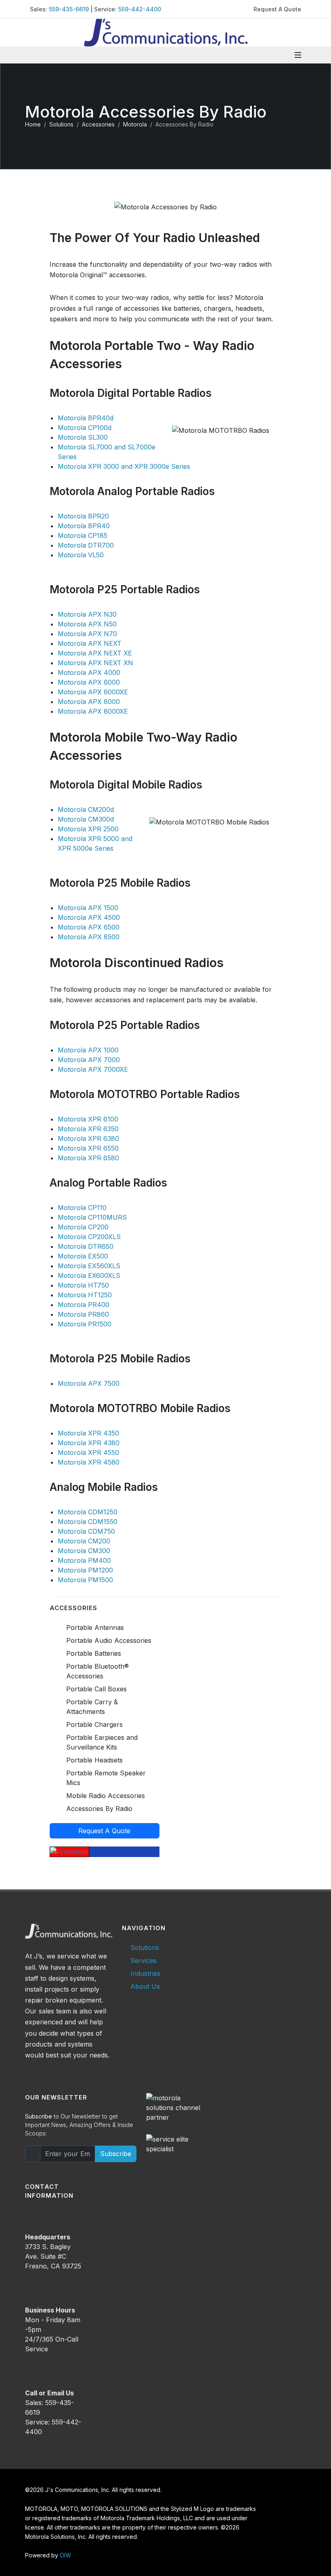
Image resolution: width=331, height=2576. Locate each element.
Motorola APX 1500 (88, 908)
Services (144, 1960)
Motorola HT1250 (85, 1295)
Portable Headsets (94, 1760)
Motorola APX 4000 (89, 672)
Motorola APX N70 (87, 634)
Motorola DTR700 (86, 545)
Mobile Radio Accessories (106, 1796)
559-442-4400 (140, 9)
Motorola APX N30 (87, 614)
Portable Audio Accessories (109, 1640)
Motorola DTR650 (86, 1246)
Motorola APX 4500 (89, 917)
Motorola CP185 (83, 535)
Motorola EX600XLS (89, 1275)
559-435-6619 (69, 9)
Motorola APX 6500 (89, 927)
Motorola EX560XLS (89, 1266)
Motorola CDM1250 (88, 1512)
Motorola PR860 (83, 1314)
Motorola (135, 124)
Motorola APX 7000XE (93, 1069)
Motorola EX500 (83, 1256)
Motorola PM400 (84, 1560)
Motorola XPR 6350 (88, 1129)
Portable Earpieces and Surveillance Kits (102, 1742)
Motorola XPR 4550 (88, 1452)
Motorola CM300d (86, 819)
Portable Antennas (95, 1627)
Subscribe (116, 2154)
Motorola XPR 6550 (88, 1148)
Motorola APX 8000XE (93, 711)
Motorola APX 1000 (88, 1050)
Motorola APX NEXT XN (95, 663)
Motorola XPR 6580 (88, 1158)
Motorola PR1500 (85, 1324)
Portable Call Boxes (96, 1689)
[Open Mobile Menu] (298, 55)
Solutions (61, 124)
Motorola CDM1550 (88, 1522)
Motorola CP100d (85, 428)
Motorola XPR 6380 (88, 1138)
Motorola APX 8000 (89, 702)
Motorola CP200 (83, 1227)
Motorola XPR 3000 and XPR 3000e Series (124, 466)
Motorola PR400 (84, 1305)
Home (33, 124)
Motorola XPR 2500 (88, 829)
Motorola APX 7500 (89, 1383)
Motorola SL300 (83, 437)
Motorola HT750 (83, 1285)
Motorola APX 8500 (89, 937)
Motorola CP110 (82, 1208)
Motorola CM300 (84, 1551)
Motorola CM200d (86, 809)
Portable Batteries (94, 1653)
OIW (65, 2555)
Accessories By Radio (99, 1809)
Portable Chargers (94, 1724)
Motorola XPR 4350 (88, 1433)
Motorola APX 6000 (89, 682)
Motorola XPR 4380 (89, 1443)
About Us (145, 1986)
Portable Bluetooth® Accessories (97, 1671)
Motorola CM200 (84, 1541)
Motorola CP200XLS (89, 1237)
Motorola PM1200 (85, 1570)
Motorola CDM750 (86, 1531)
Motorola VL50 (81, 555)
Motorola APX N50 (87, 624)
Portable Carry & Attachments (92, 1707)
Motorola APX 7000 (89, 1060)
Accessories (98, 124)
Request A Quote (277, 9)
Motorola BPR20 (83, 516)
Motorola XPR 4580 (89, 1462)
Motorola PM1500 (85, 1580)
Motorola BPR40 (84, 526)
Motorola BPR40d (86, 418)
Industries (145, 1973)
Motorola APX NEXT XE (95, 653)
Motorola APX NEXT (90, 643)
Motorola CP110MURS (92, 1217)
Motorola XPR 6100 (88, 1119)
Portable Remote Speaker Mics (106, 1778)
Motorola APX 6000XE (93, 692)
